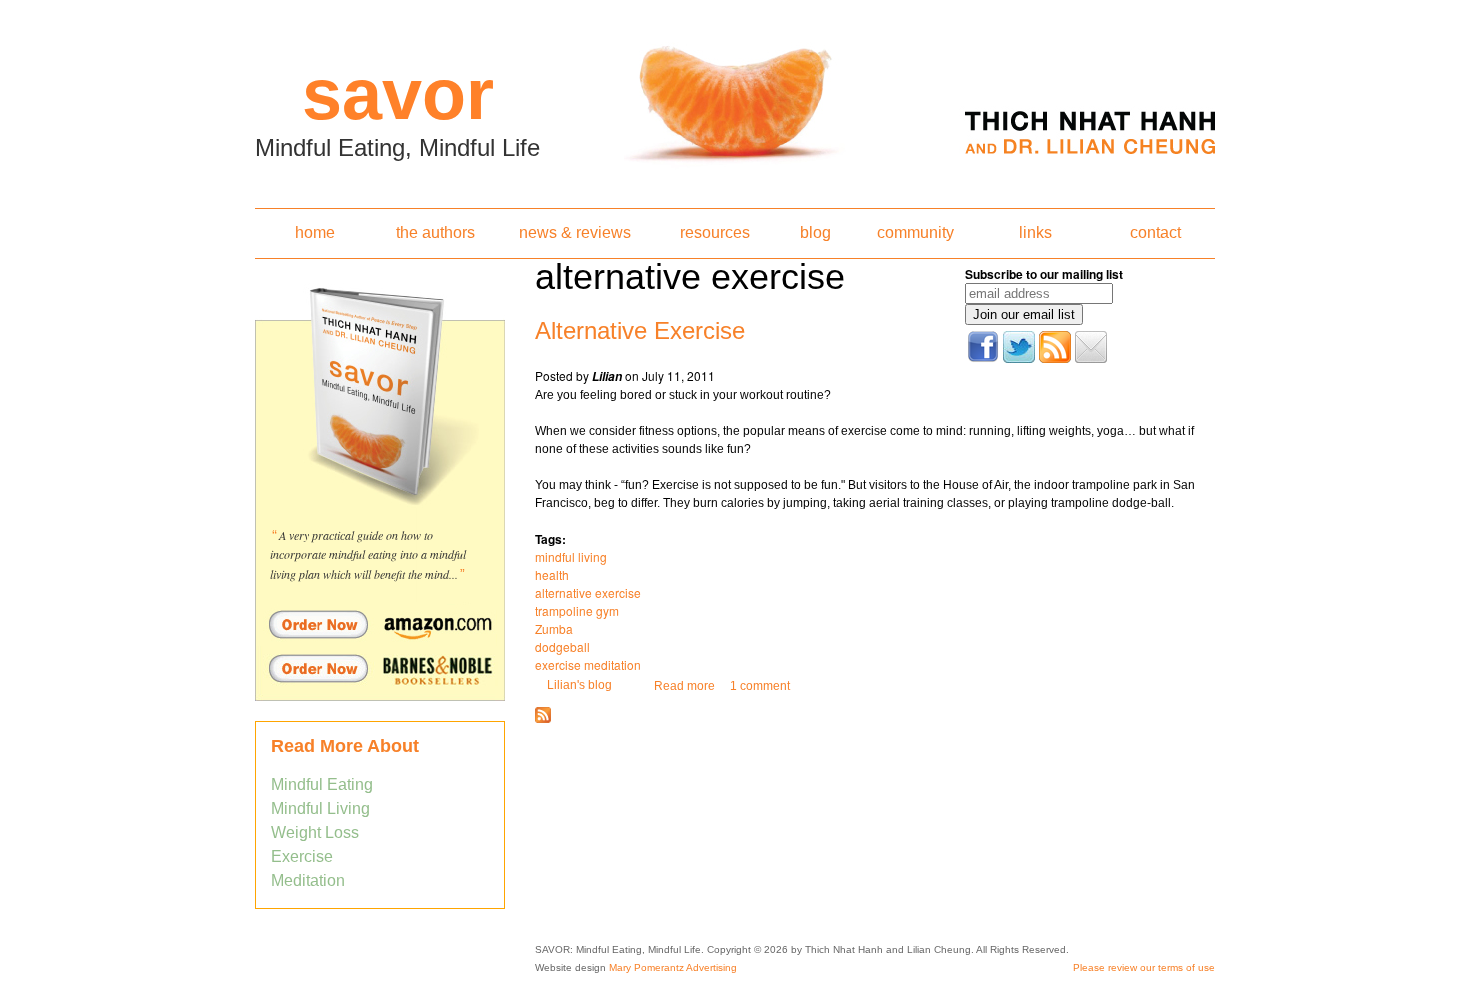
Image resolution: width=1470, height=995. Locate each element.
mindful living (571, 556)
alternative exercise (588, 592)
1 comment (760, 686)
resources (715, 232)
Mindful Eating (322, 784)
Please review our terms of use (1144, 967)
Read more (684, 686)
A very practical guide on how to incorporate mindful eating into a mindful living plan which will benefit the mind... (368, 554)
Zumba (554, 628)
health (552, 574)
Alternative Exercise (640, 330)
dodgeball (562, 646)
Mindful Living (320, 808)
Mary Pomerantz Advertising (673, 967)
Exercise (302, 856)
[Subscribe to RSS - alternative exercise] (543, 719)
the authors (435, 232)
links (1035, 232)
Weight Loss (315, 832)
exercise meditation (588, 664)
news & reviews (575, 232)
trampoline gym (577, 610)
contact (1155, 232)
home (315, 232)
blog (815, 232)
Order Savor (380, 624)
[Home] (735, 98)
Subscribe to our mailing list (1044, 274)
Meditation (308, 880)
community (915, 232)
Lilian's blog (579, 685)
